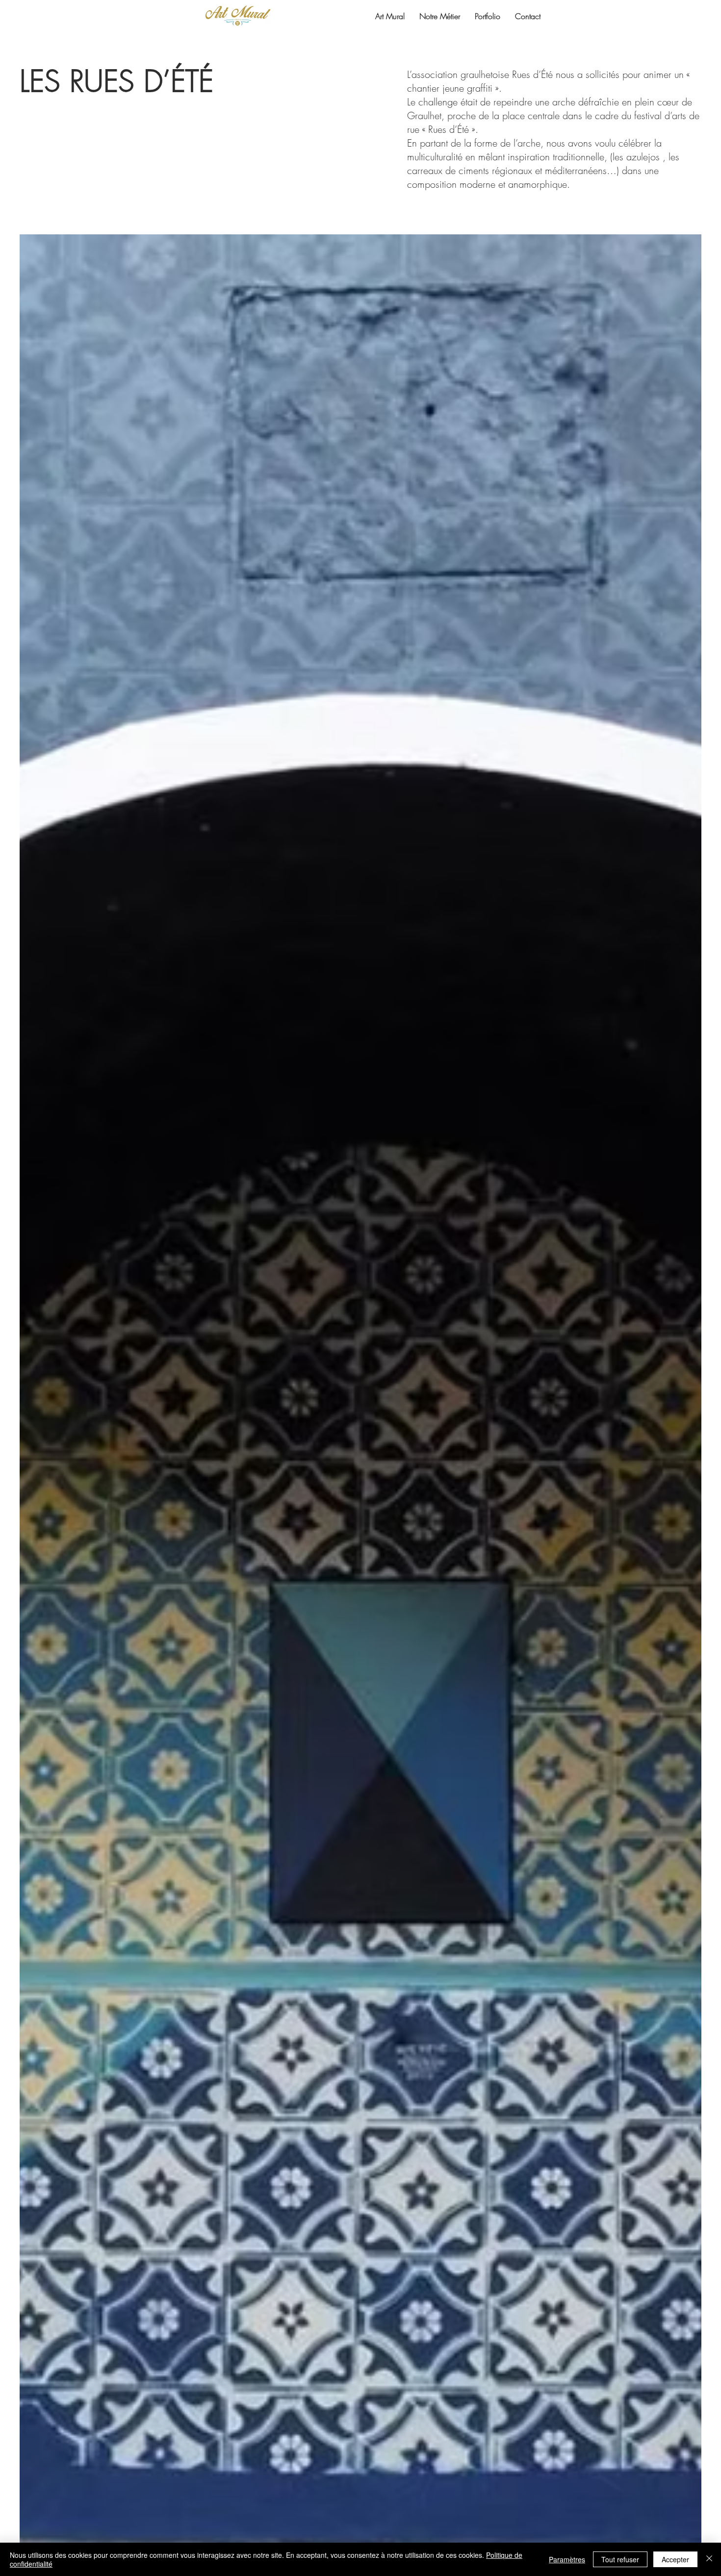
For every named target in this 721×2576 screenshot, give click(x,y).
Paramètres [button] (567, 2559)
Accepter (675, 2559)
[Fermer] (709, 2559)
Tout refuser (620, 2559)
